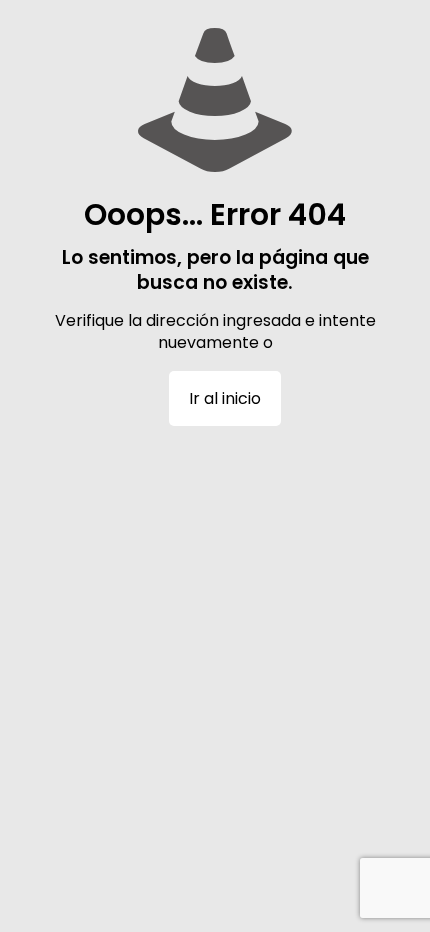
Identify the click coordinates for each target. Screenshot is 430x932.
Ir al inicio (225, 398)
